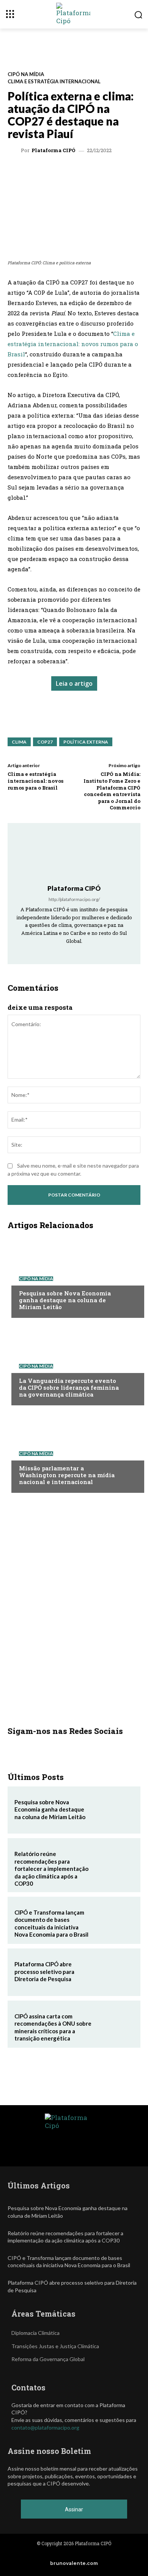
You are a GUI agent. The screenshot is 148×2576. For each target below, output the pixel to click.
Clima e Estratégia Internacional (54, 82)
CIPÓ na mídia (26, 74)
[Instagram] (64, 952)
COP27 (45, 742)
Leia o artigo (74, 683)
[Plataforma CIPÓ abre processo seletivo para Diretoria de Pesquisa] (115, 1972)
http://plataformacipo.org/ (74, 899)
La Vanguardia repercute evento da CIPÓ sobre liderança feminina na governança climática (69, 1387)
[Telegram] (91, 172)
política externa (86, 742)
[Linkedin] (74, 172)
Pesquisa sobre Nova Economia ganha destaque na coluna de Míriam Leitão (65, 1300)
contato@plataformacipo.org (45, 2427)
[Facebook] (109, 172)
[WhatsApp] (39, 172)
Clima (19, 742)
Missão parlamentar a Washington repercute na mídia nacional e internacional (67, 1475)
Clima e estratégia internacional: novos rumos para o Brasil (73, 344)
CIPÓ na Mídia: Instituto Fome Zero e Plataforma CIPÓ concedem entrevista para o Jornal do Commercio (112, 791)
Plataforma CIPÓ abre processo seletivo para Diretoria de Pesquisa (44, 1971)
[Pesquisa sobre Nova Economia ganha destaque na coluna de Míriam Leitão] (74, 1276)
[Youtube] (95, 952)
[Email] (126, 172)
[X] (57, 172)
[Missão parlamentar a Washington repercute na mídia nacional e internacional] (74, 1451)
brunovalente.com (74, 2563)
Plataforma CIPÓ (54, 150)
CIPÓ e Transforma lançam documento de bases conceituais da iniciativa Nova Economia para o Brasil (51, 1924)
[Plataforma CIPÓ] (15, 151)
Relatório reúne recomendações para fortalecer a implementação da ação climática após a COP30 (51, 1869)
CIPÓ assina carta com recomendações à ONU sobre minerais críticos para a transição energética (53, 2027)
